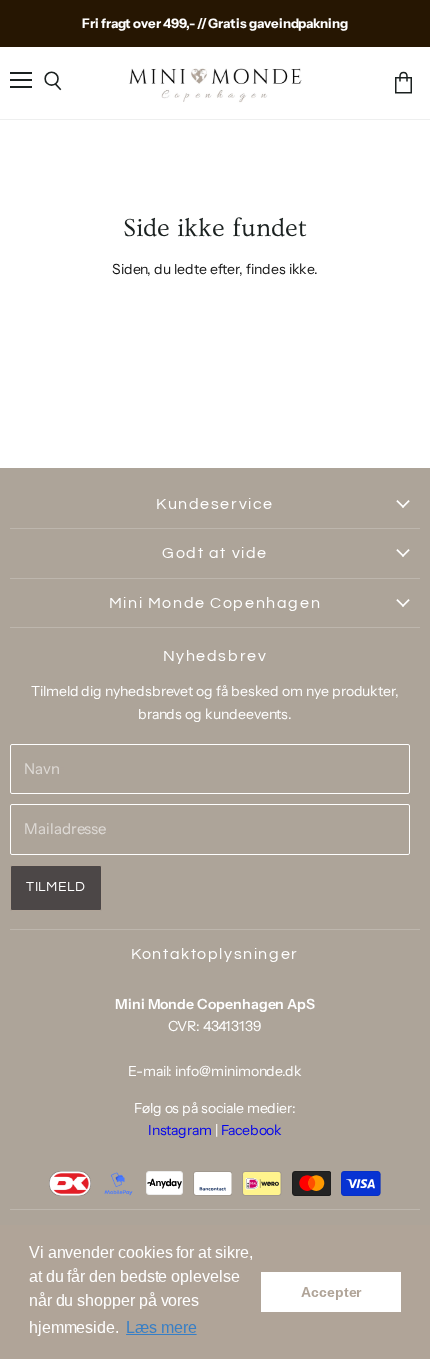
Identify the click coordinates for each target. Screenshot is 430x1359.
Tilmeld (56, 887)
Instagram (180, 1130)
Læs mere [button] (161, 1327)
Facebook (251, 1130)
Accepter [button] (331, 1292)
